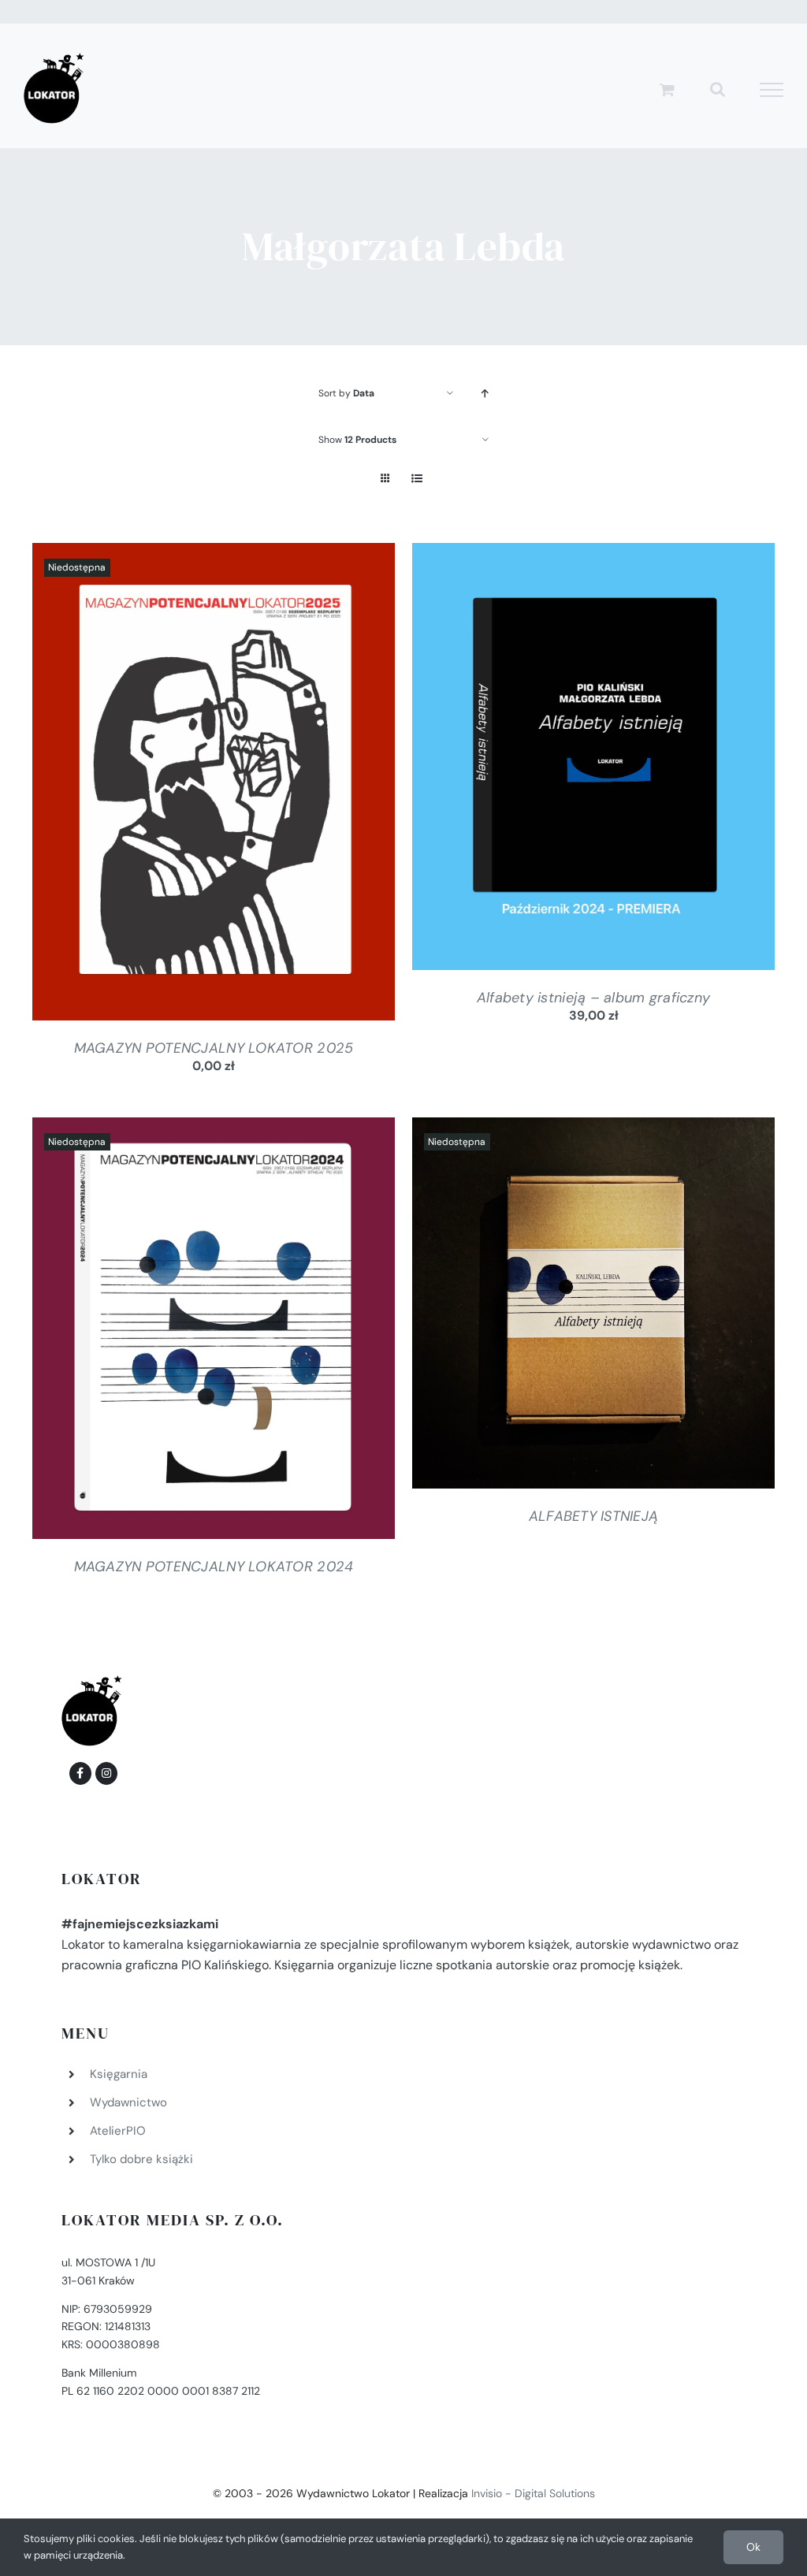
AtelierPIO (118, 2131)
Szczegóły (214, 785)
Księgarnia (119, 2074)
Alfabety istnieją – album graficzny (593, 998)
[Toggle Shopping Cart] (667, 89)
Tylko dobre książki (141, 2159)
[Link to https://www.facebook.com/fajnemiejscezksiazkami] (80, 1773)
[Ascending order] (485, 394)
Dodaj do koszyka (551, 760)
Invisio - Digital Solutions (533, 2493)
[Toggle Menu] (772, 90)
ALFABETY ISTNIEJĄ (594, 1516)
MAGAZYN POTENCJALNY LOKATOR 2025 (214, 1048)
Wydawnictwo (128, 2102)
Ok (753, 2547)
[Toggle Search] (718, 89)
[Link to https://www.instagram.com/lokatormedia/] (106, 1773)
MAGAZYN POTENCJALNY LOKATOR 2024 (214, 1567)
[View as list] (417, 479)
